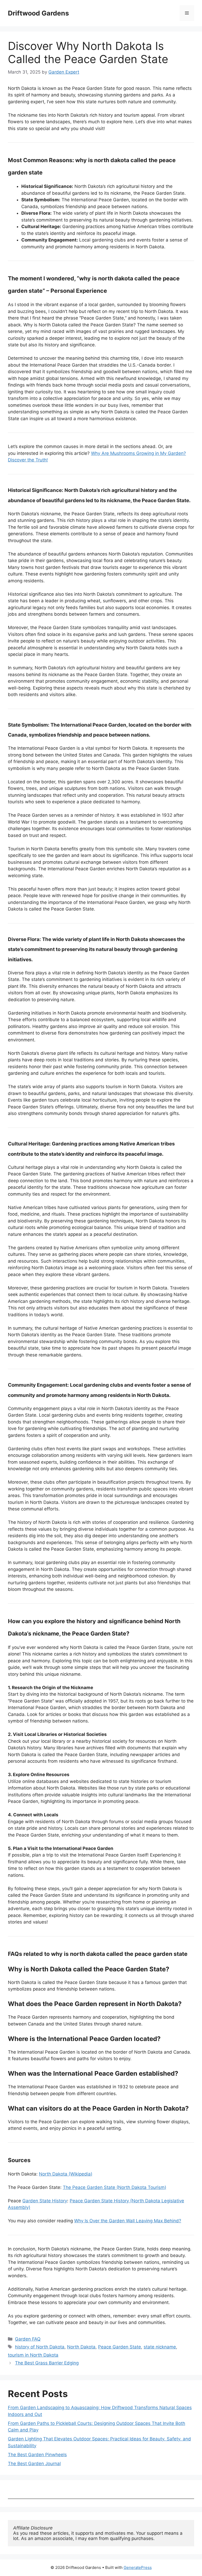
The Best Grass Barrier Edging (47, 2363)
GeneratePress (138, 2567)
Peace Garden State (120, 2347)
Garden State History (45, 2201)
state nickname (160, 2347)
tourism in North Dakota (33, 2355)
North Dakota (81, 2347)
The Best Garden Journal (34, 2464)
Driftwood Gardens (38, 13)
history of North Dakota (40, 2347)
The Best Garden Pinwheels (37, 2455)
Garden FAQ (28, 2339)
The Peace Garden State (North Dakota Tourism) (115, 2187)
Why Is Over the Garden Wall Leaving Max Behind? (128, 2221)
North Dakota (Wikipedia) (66, 2174)
